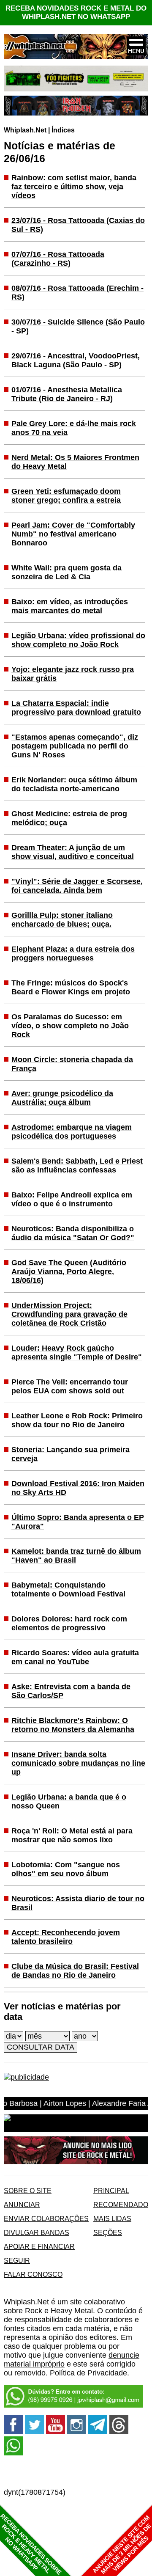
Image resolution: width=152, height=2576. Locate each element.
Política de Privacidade (88, 2373)
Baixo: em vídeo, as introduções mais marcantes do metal (70, 606)
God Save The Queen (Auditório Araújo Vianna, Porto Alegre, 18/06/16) (69, 1271)
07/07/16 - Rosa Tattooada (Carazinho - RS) (58, 259)
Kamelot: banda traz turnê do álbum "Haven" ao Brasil (76, 1556)
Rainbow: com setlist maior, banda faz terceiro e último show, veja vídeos (74, 187)
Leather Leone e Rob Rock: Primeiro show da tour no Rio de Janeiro (77, 1420)
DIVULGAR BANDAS (37, 2232)
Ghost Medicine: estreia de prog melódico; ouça (69, 818)
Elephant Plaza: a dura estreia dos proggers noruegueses (73, 954)
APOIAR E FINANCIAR (39, 2246)
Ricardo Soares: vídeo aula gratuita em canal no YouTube (75, 1657)
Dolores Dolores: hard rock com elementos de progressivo (69, 1623)
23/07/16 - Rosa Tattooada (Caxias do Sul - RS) (78, 225)
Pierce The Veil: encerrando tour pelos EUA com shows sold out (70, 1386)
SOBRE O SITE (28, 2191)
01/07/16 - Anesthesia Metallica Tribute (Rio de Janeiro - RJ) (67, 394)
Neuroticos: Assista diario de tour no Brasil (78, 1903)
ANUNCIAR (22, 2204)
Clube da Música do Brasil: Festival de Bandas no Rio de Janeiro (75, 1971)
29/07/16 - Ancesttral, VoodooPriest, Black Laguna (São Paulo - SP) (76, 360)
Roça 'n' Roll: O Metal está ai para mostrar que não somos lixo (72, 1835)
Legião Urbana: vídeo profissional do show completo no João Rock (78, 640)
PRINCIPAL (111, 2191)
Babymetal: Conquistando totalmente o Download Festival (68, 1589)
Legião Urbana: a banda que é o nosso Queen (69, 1801)
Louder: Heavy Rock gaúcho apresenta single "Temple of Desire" (77, 1353)
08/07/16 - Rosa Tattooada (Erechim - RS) (77, 293)
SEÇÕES (108, 2232)
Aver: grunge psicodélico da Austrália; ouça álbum (62, 1098)
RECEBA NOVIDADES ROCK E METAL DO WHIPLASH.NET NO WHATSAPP (76, 12)
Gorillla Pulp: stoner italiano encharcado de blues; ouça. (62, 920)
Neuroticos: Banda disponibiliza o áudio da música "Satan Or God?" (73, 1233)
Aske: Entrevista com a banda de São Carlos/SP (71, 1691)
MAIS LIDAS (112, 2218)
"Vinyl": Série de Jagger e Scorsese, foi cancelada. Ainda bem (77, 886)
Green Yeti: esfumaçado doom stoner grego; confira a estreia (66, 496)
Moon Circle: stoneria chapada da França (72, 1064)
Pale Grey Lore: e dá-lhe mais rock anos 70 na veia (74, 428)
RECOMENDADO (121, 2204)
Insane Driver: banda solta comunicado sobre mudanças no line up (78, 1763)
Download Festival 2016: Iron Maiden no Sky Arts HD (78, 1488)
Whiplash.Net (25, 130)
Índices (63, 130)
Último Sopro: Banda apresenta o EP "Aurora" (78, 1522)
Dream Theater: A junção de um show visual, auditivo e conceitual (73, 852)
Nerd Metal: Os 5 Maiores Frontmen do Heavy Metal (75, 462)
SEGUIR (17, 2260)
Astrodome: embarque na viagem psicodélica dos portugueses (72, 1132)
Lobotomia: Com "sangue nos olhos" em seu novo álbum (66, 1869)
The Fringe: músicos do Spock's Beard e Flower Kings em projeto (71, 987)
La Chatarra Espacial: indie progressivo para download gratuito (76, 708)
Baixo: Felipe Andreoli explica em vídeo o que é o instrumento (72, 1199)
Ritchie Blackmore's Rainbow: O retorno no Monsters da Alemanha (73, 1725)
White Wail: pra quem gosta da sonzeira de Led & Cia (66, 572)
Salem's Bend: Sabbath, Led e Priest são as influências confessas (77, 1166)
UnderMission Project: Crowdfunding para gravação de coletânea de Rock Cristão (69, 1314)
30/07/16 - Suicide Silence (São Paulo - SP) (78, 326)
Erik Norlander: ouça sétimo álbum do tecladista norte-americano (74, 784)
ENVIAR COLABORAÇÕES (46, 2218)
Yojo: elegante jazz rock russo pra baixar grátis (73, 674)
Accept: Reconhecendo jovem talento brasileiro (66, 1937)
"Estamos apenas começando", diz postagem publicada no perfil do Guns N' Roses (75, 746)
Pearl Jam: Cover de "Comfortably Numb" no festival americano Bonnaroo (73, 534)
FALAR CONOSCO (33, 2274)
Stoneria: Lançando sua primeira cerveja (71, 1454)
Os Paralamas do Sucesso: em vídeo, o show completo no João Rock (70, 1026)
